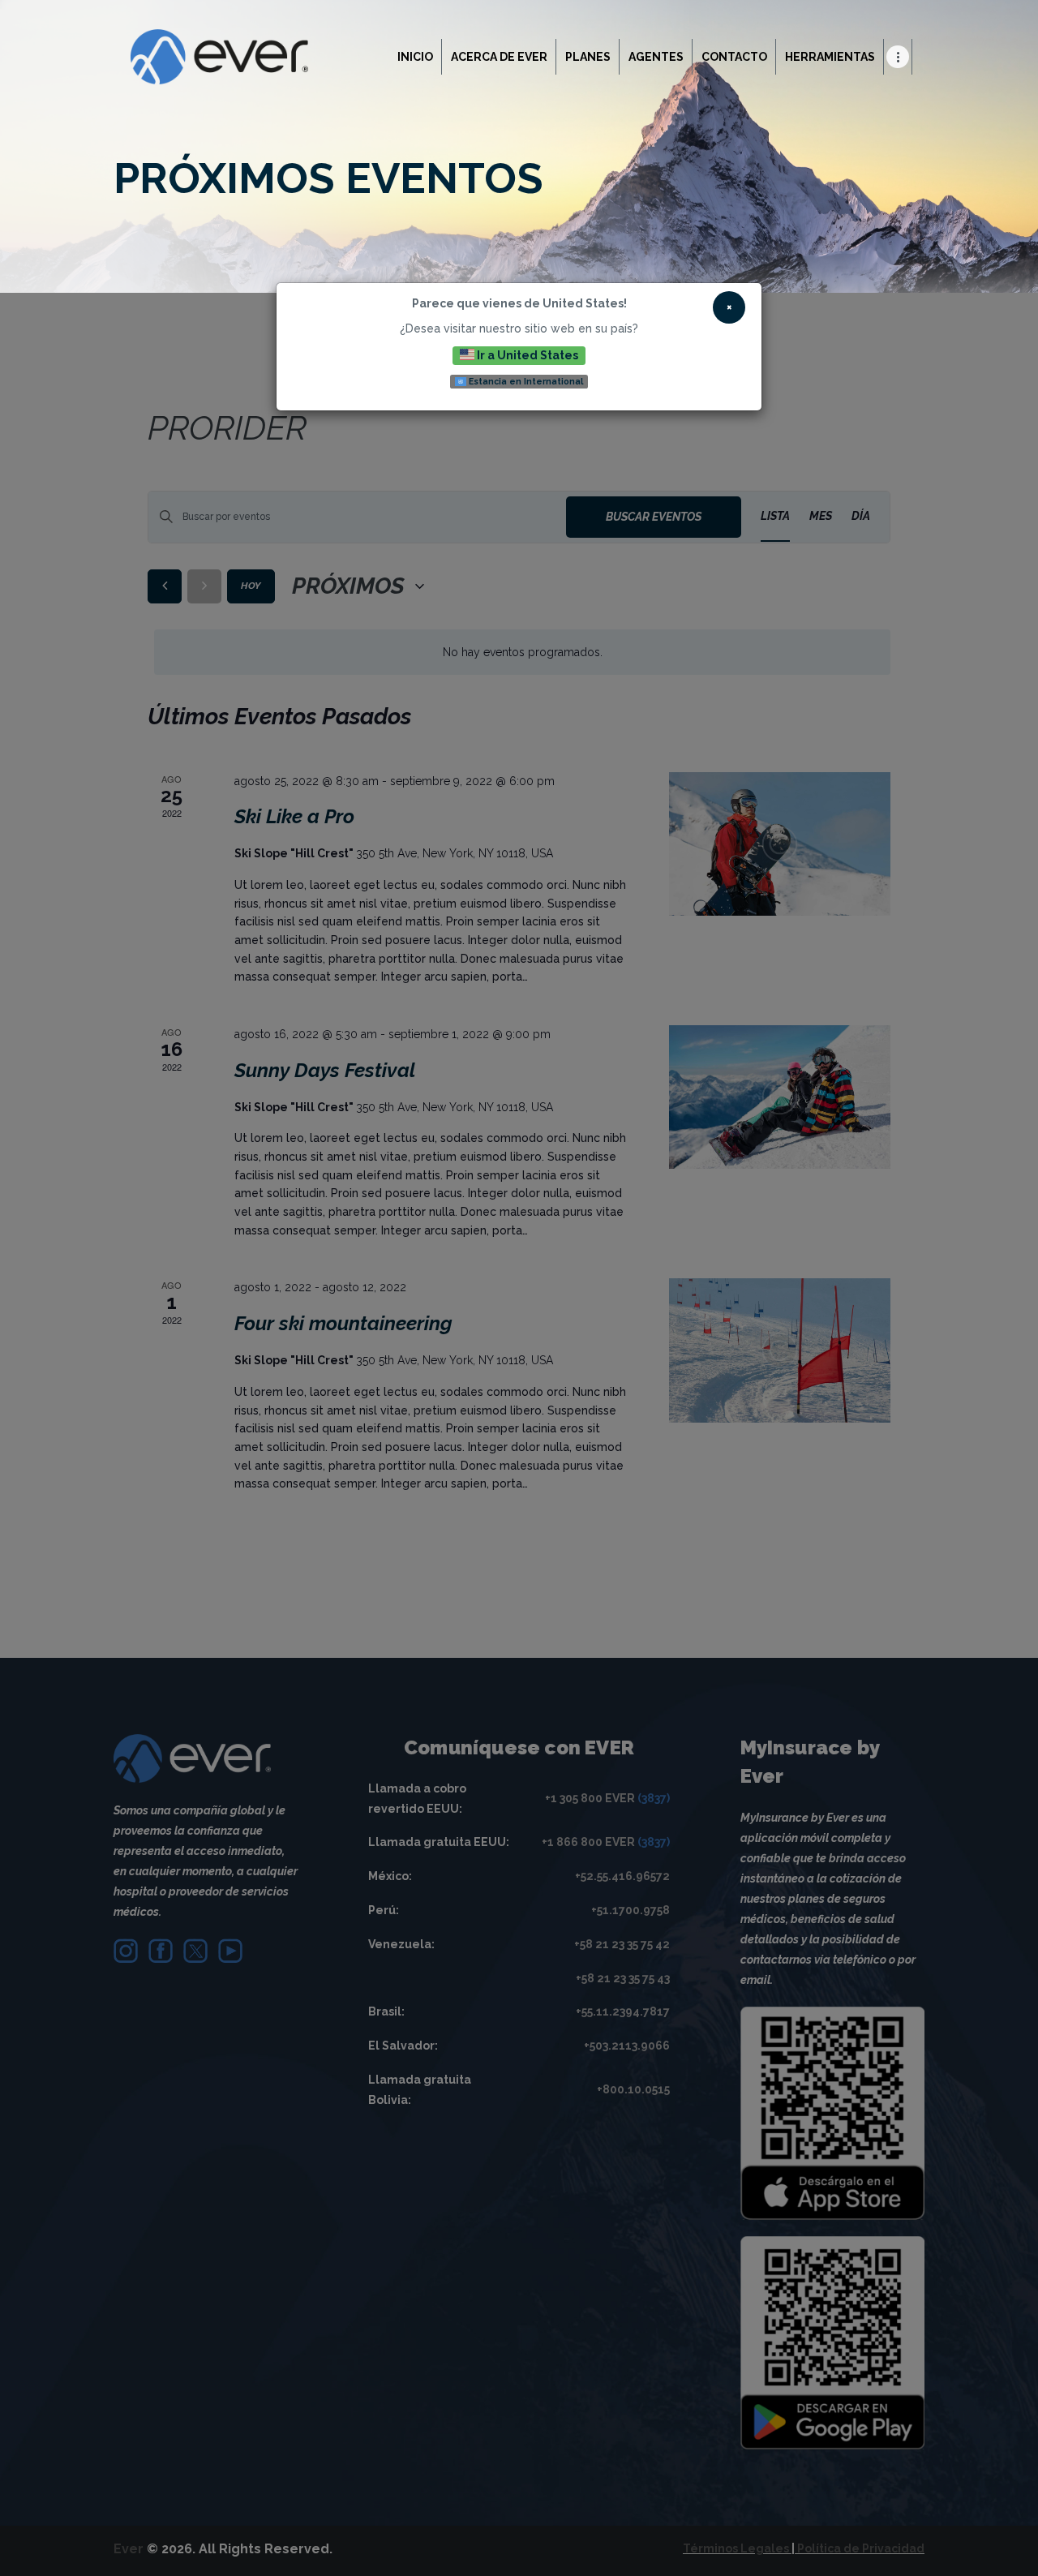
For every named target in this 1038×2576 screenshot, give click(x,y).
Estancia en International (525, 381)
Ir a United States (526, 354)
